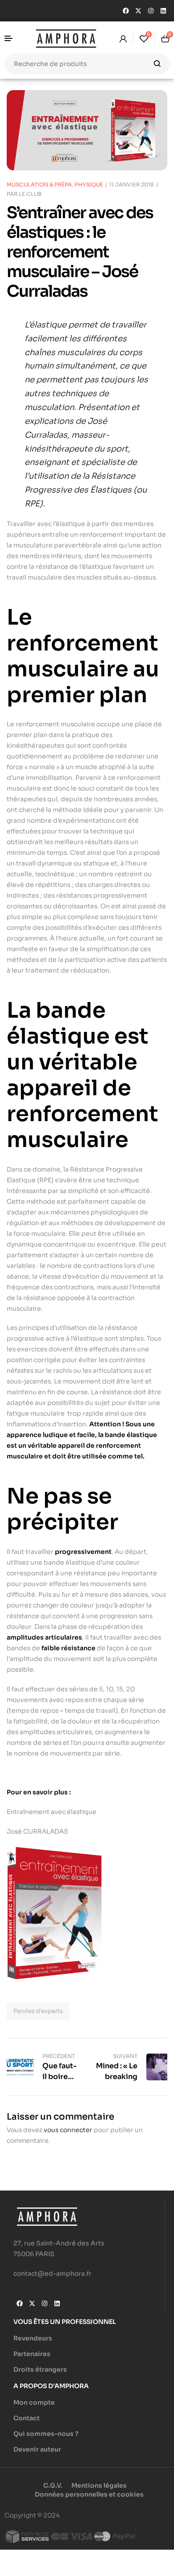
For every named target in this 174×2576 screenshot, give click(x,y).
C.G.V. (53, 2485)
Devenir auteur (37, 2449)
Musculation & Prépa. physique (55, 184)
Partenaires (32, 2354)
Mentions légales (99, 2485)
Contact (27, 2418)
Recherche (157, 64)
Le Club (30, 194)
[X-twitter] (138, 11)
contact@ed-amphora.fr (52, 2274)
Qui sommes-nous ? (46, 2434)
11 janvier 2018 (132, 184)
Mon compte (34, 2402)
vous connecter (68, 2130)
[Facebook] (126, 11)
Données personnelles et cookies (89, 2494)
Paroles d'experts (38, 2011)
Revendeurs (33, 2338)
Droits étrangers (40, 2369)
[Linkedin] (163, 11)
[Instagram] (151, 11)
